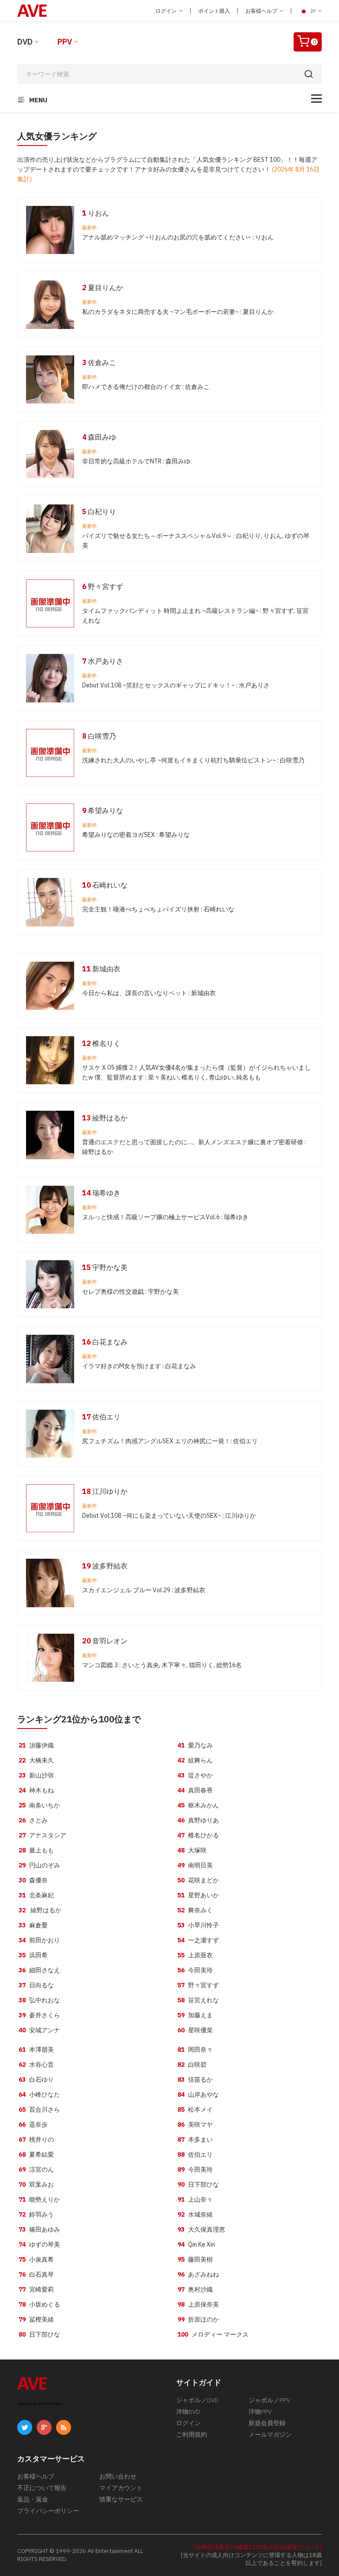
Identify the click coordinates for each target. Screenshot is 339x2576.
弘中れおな (39, 2000)
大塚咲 (192, 1850)
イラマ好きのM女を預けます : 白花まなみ (139, 1366)
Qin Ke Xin (196, 2244)
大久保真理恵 (201, 2229)
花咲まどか (198, 1880)
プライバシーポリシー (48, 2511)
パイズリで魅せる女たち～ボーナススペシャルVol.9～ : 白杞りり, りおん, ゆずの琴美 (196, 541)
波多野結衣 (105, 1566)
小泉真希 (36, 2259)
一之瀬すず (198, 1940)
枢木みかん (198, 1805)
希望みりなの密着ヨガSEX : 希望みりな (136, 835)
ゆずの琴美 (39, 2244)
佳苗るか (195, 2079)
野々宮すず (103, 586)
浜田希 (33, 1955)
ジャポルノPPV (269, 2400)
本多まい (195, 2139)
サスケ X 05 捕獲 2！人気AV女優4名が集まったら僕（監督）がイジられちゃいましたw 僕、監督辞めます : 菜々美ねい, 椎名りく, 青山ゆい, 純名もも (196, 1072)
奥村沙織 (195, 2289)
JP (313, 11)
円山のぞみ (39, 1865)
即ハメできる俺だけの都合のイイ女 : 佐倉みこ (146, 387)
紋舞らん (195, 1760)
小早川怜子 (198, 1925)
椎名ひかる (198, 1835)
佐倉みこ (99, 362)
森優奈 (33, 1880)
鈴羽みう (36, 2214)
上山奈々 (195, 2199)
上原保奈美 (198, 2304)
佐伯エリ (101, 1417)
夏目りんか (103, 287)
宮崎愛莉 (36, 2289)
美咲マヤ (195, 2124)
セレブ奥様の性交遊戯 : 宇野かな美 (130, 1292)
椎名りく (101, 1043)
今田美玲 (195, 1970)
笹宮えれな (198, 2000)
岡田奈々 (195, 2050)
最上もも (36, 1850)
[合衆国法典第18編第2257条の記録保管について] (258, 2547)
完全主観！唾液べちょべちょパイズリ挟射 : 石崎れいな (158, 909)
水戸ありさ (103, 661)
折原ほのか (198, 2319)
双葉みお (36, 2184)
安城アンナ (39, 2030)
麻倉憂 (33, 1925)
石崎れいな (105, 885)
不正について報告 (42, 2488)
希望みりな (103, 810)
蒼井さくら (39, 2015)
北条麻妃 (36, 1895)
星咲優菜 (195, 2030)
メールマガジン (270, 2434)
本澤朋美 (36, 2050)
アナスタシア (42, 1835)
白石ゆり (36, 2079)
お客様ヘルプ (262, 11)
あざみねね (198, 2274)
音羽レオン (105, 1641)
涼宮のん (36, 2169)
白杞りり (99, 511)
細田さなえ (39, 1970)
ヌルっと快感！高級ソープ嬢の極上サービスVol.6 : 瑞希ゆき (165, 1217)
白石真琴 (36, 2274)
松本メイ (195, 2109)
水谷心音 (36, 2065)
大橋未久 (36, 1760)
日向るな (36, 1985)
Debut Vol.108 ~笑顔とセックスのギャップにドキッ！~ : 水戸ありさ (176, 685)
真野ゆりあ (198, 1820)
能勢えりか (39, 2199)
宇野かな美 (105, 1267)
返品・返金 (33, 2499)
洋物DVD (188, 2412)
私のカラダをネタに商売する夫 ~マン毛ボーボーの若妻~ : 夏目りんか (178, 312)
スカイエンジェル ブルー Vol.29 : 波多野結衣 (144, 1590)
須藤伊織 (36, 1745)
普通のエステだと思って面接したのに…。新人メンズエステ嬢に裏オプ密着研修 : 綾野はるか (194, 1147)
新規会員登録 (267, 2423)
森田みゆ (99, 437)
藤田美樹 (195, 2259)
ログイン (167, 11)
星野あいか (198, 1895)
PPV (65, 42)
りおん (96, 213)
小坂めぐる (39, 2304)
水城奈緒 (195, 2214)
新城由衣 (101, 969)
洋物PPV (260, 2412)
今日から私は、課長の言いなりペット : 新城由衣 (149, 993)
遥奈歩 (33, 2124)
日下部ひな (39, 2334)
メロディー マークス (213, 2334)
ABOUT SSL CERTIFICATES (40, 2404)
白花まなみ (105, 1342)
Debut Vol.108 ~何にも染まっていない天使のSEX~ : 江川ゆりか (169, 1516)
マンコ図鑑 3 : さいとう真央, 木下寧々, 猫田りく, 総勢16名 (162, 1665)
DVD (25, 42)
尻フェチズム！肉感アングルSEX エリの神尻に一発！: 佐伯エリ (170, 1441)
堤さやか (195, 1775)
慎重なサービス (121, 2499)
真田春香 (195, 1790)
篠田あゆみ (39, 2229)
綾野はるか (105, 1118)
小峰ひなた (39, 2094)
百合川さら (39, 2109)
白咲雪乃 (99, 736)
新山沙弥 (36, 1775)
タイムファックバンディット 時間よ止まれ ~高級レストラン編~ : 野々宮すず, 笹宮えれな (195, 616)
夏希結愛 (36, 2154)
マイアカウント (121, 2488)
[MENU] (316, 99)
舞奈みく (195, 1910)
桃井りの (36, 2139)
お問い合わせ (118, 2476)
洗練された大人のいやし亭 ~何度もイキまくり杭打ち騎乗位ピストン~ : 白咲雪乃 (193, 760)
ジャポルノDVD (197, 2400)
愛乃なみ (195, 1745)
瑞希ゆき (101, 1193)
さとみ (33, 1820)
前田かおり (39, 1940)
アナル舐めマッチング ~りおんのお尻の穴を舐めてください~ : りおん (178, 237)
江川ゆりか (105, 1491)
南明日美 (195, 1865)
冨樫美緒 (36, 2319)
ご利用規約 (192, 2434)
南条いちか (39, 1805)
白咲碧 (192, 2065)
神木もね (36, 1790)
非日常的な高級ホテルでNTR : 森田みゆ (136, 461)
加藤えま (195, 2015)
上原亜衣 (195, 1955)
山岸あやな (198, 2094)
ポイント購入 (214, 11)
